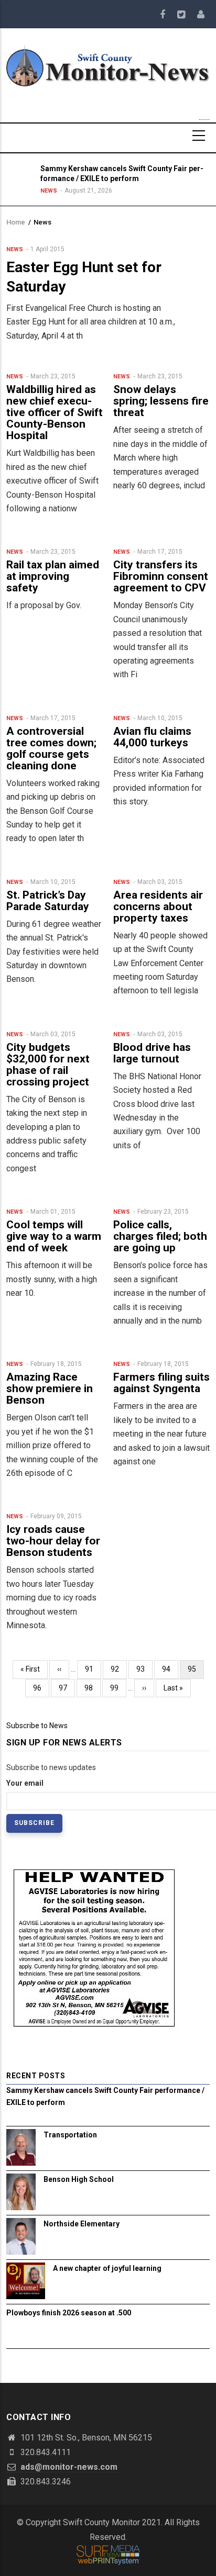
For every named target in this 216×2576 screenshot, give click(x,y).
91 (93, 1669)
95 (196, 1672)
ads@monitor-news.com (68, 2467)
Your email (25, 1783)
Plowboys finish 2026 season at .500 (69, 2313)
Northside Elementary (82, 2224)
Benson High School (79, 2179)
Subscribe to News (37, 1726)
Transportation (70, 2135)
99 (118, 1688)
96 (41, 1688)
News (49, 191)
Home (16, 222)
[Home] (108, 65)
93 (144, 1669)
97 (67, 1688)
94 (170, 1669)
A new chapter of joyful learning (107, 2268)
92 (119, 1669)
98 (93, 1688)
